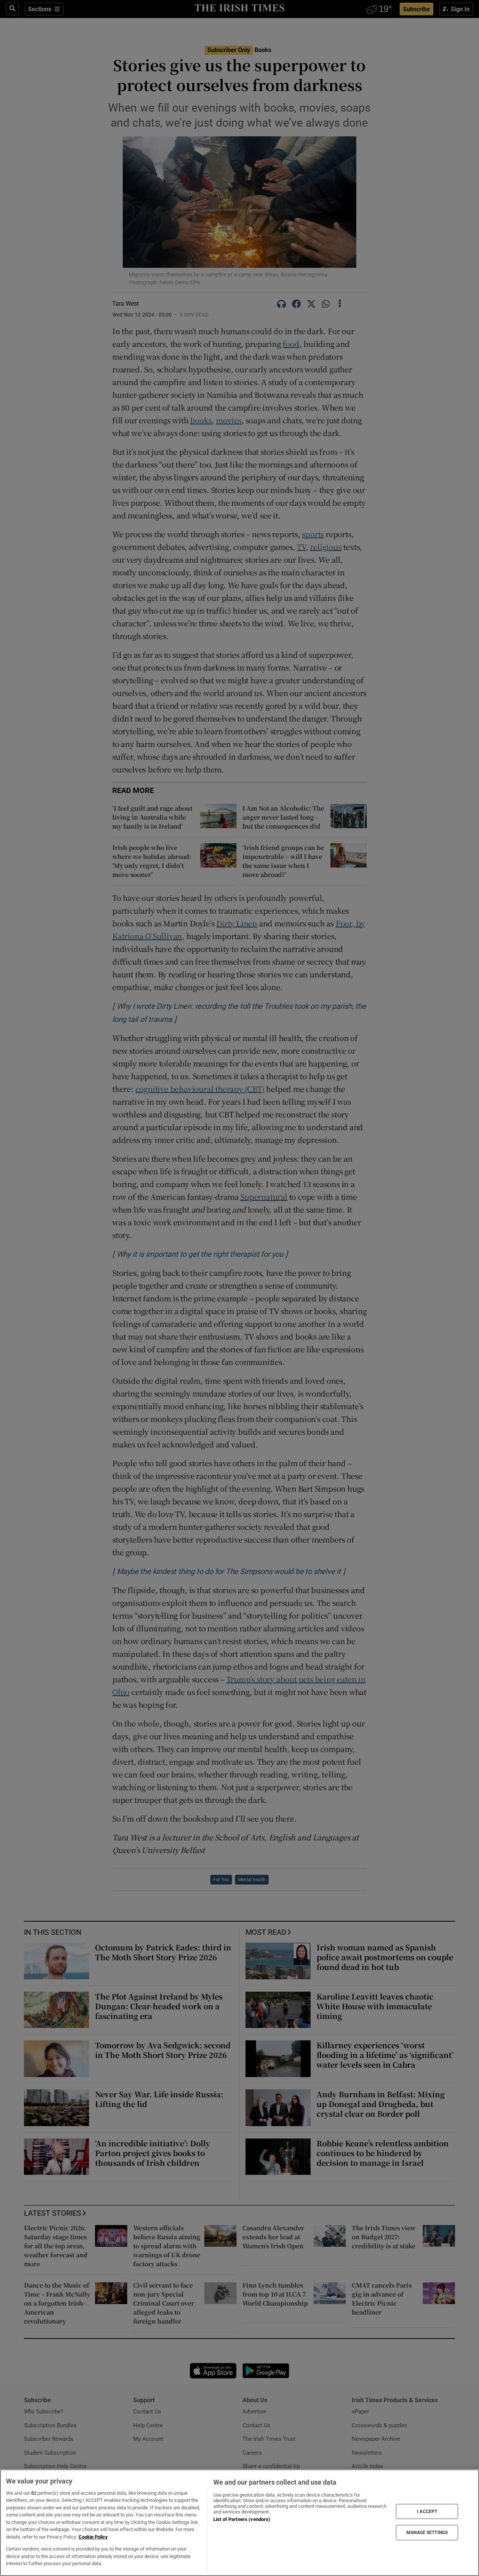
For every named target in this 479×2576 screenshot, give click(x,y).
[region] (239, 2523)
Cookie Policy (93, 2537)
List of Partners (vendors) (242, 2519)
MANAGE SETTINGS (427, 2533)
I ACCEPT (427, 2511)
